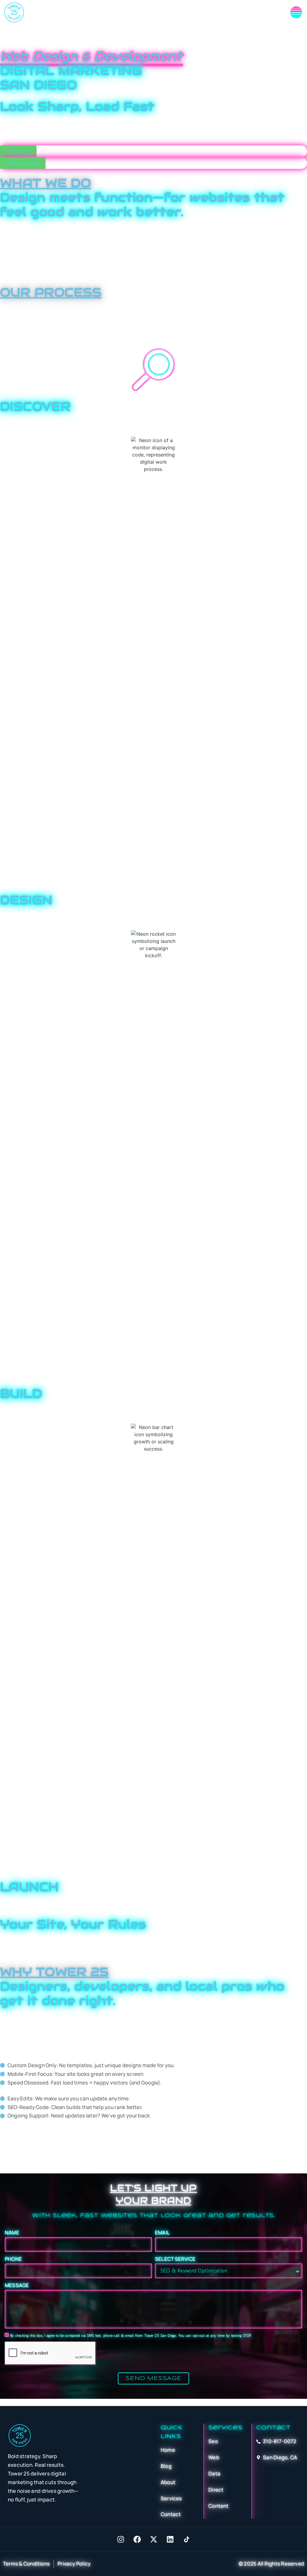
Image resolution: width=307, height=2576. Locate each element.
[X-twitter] (153, 2539)
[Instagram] (121, 2539)
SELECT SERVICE (175, 2259)
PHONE (13, 2259)
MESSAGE (17, 2285)
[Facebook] (137, 2539)
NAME (12, 2233)
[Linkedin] (170, 2539)
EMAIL (162, 2233)
